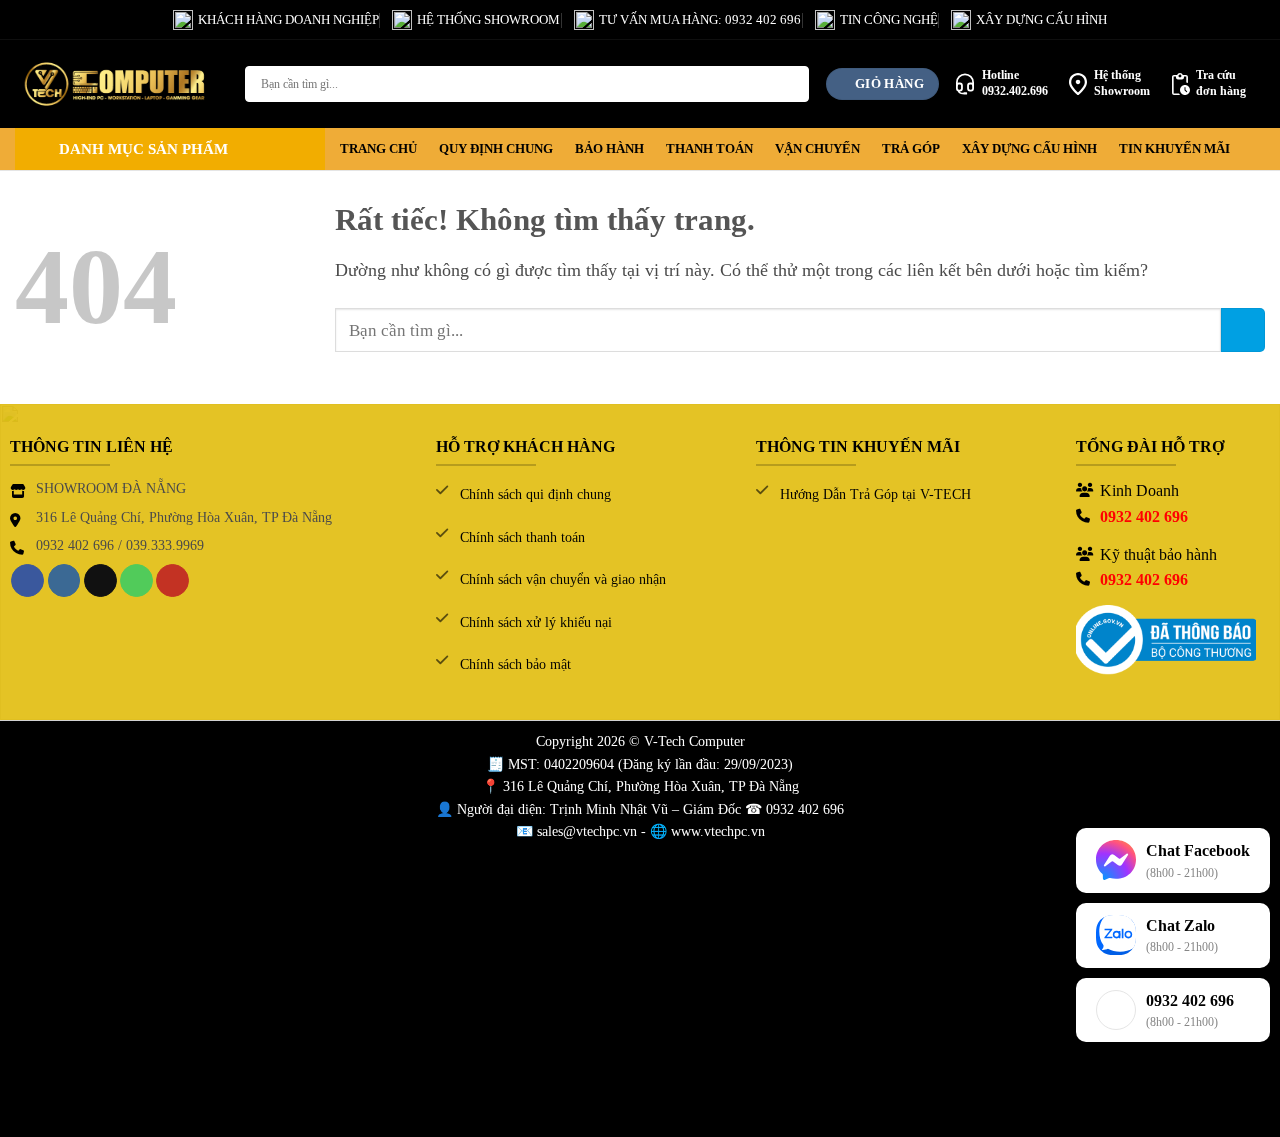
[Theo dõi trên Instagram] (64, 581)
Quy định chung (496, 149)
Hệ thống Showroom (488, 19)
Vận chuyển (817, 149)
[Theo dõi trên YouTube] (172, 581)
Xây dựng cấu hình (1041, 19)
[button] (170, 149)
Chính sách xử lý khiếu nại (536, 622)
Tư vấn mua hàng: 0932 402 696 (700, 19)
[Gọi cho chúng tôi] (136, 581)
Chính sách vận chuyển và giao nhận (563, 579)
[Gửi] (790, 84)
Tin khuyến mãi (1174, 149)
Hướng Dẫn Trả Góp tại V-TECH (875, 494)
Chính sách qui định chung (535, 494)
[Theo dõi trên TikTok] (100, 581)
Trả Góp (911, 149)
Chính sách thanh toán (522, 537)
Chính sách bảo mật (515, 664)
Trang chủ (378, 149)
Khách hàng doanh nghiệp (288, 19)
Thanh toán (709, 149)
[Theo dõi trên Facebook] (27, 581)
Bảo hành (609, 149)
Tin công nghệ (889, 19)
